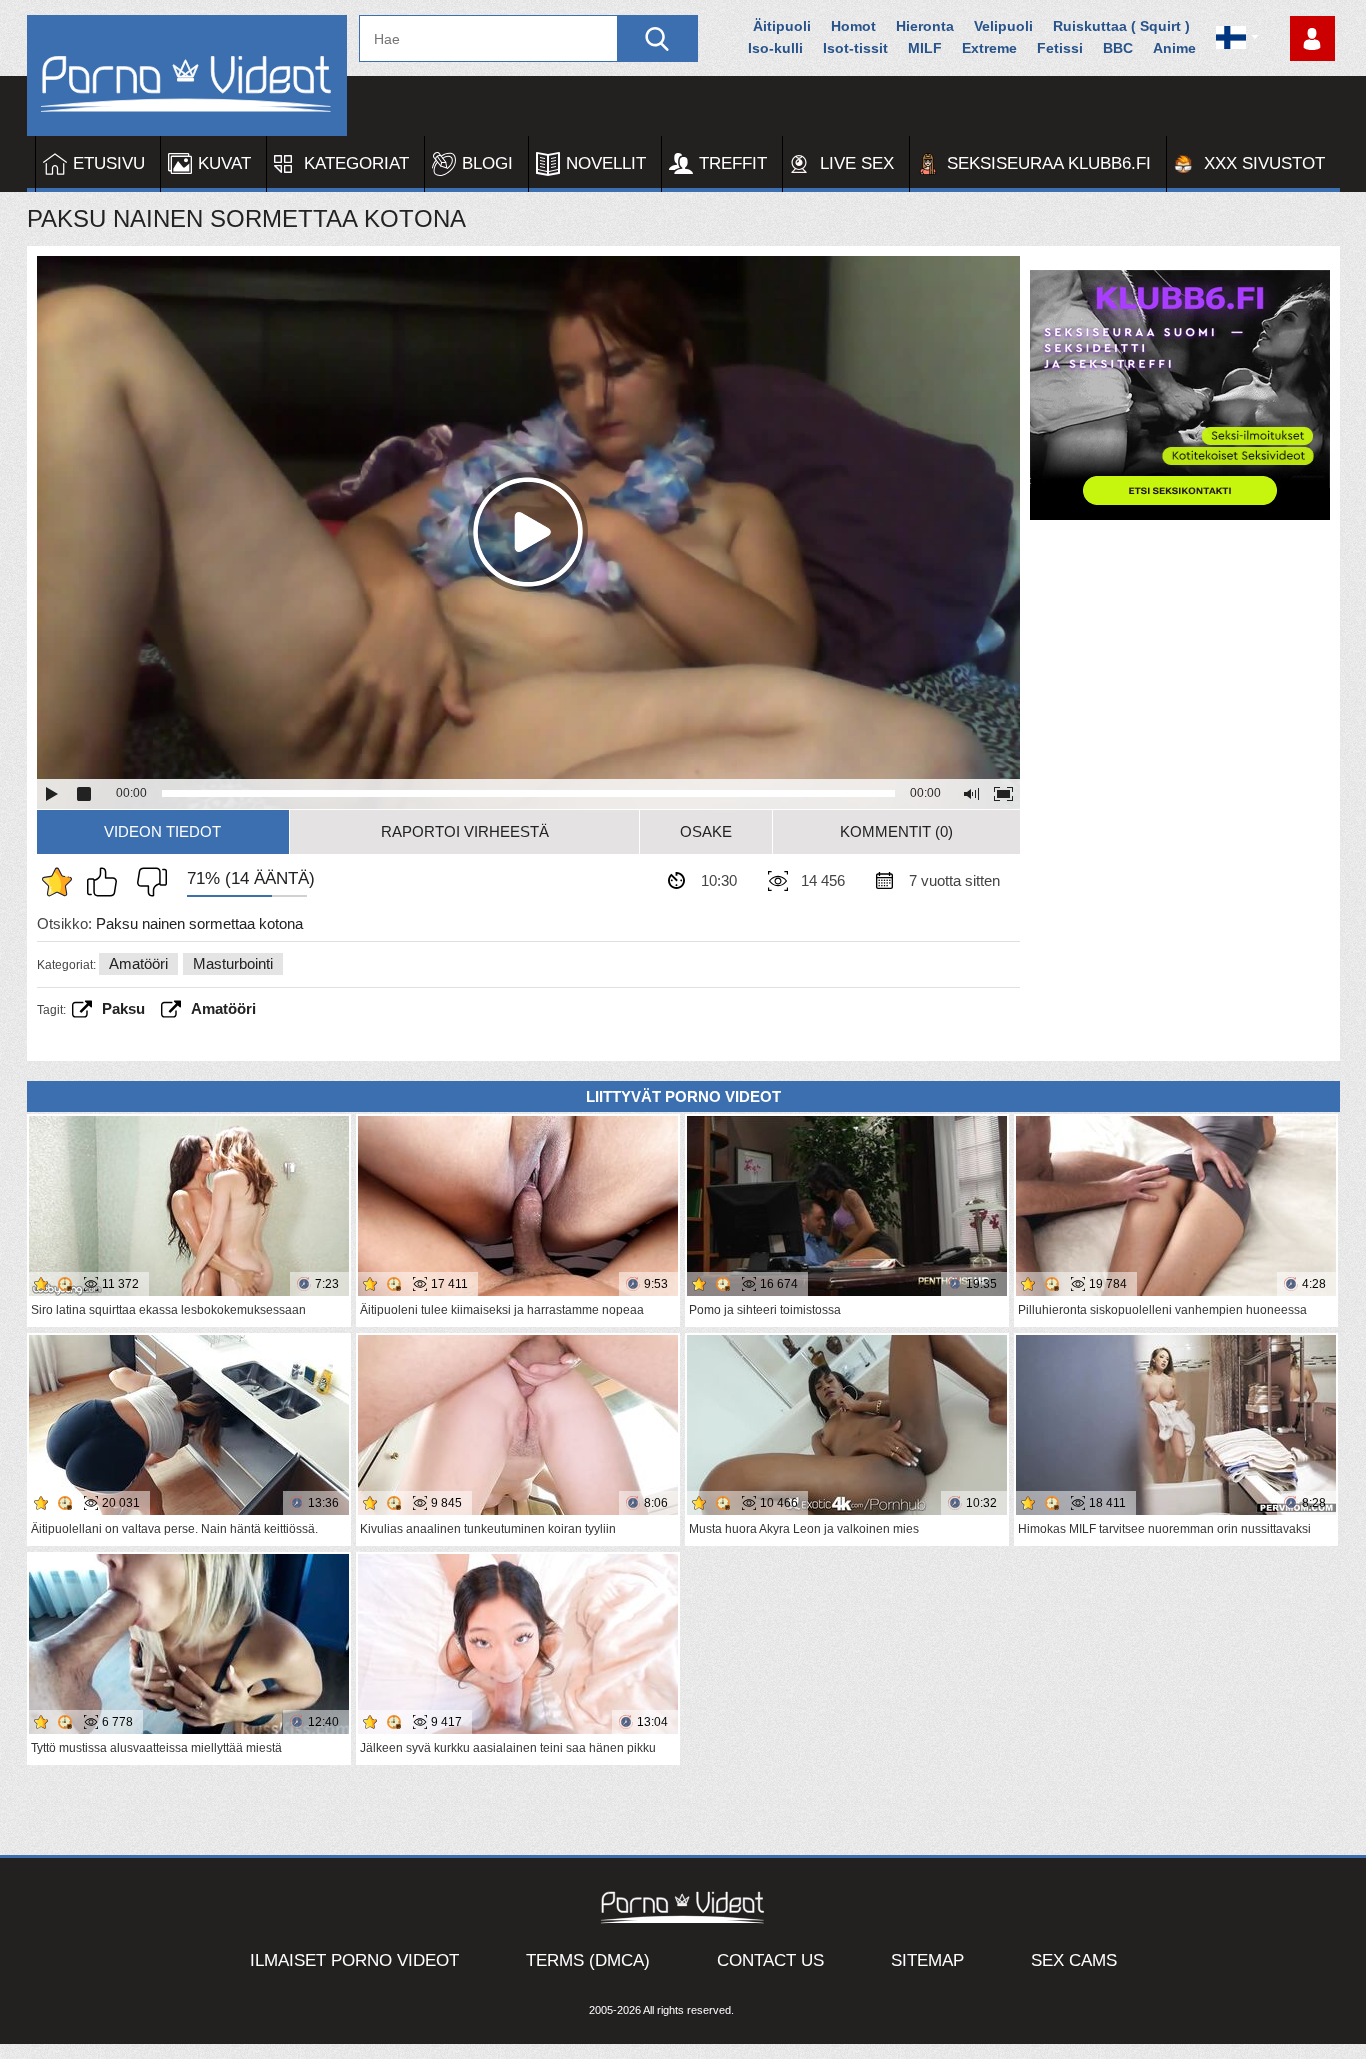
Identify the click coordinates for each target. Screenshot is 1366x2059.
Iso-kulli (775, 48)
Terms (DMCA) (588, 1960)
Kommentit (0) (896, 831)
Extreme (989, 48)
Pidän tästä (107, 882)
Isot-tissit (855, 48)
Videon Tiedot (162, 831)
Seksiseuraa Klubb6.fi (1049, 163)
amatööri (223, 1008)
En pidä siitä (147, 882)
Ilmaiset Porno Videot (354, 1960)
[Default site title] (187, 75)
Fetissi (1060, 48)
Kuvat (224, 163)
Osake (706, 831)
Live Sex (857, 163)
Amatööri (138, 963)
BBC (1118, 48)
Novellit (606, 163)
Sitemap (927, 1960)
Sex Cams (1074, 1960)
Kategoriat (356, 163)
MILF (925, 48)
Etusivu (109, 163)
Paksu (123, 1008)
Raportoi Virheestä (465, 831)
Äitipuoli (782, 26)
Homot (853, 26)
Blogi (487, 163)
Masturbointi (233, 963)
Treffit (733, 163)
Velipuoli (1003, 26)
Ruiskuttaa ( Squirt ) (1121, 26)
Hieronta (925, 26)
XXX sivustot (1264, 163)
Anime (1174, 48)
